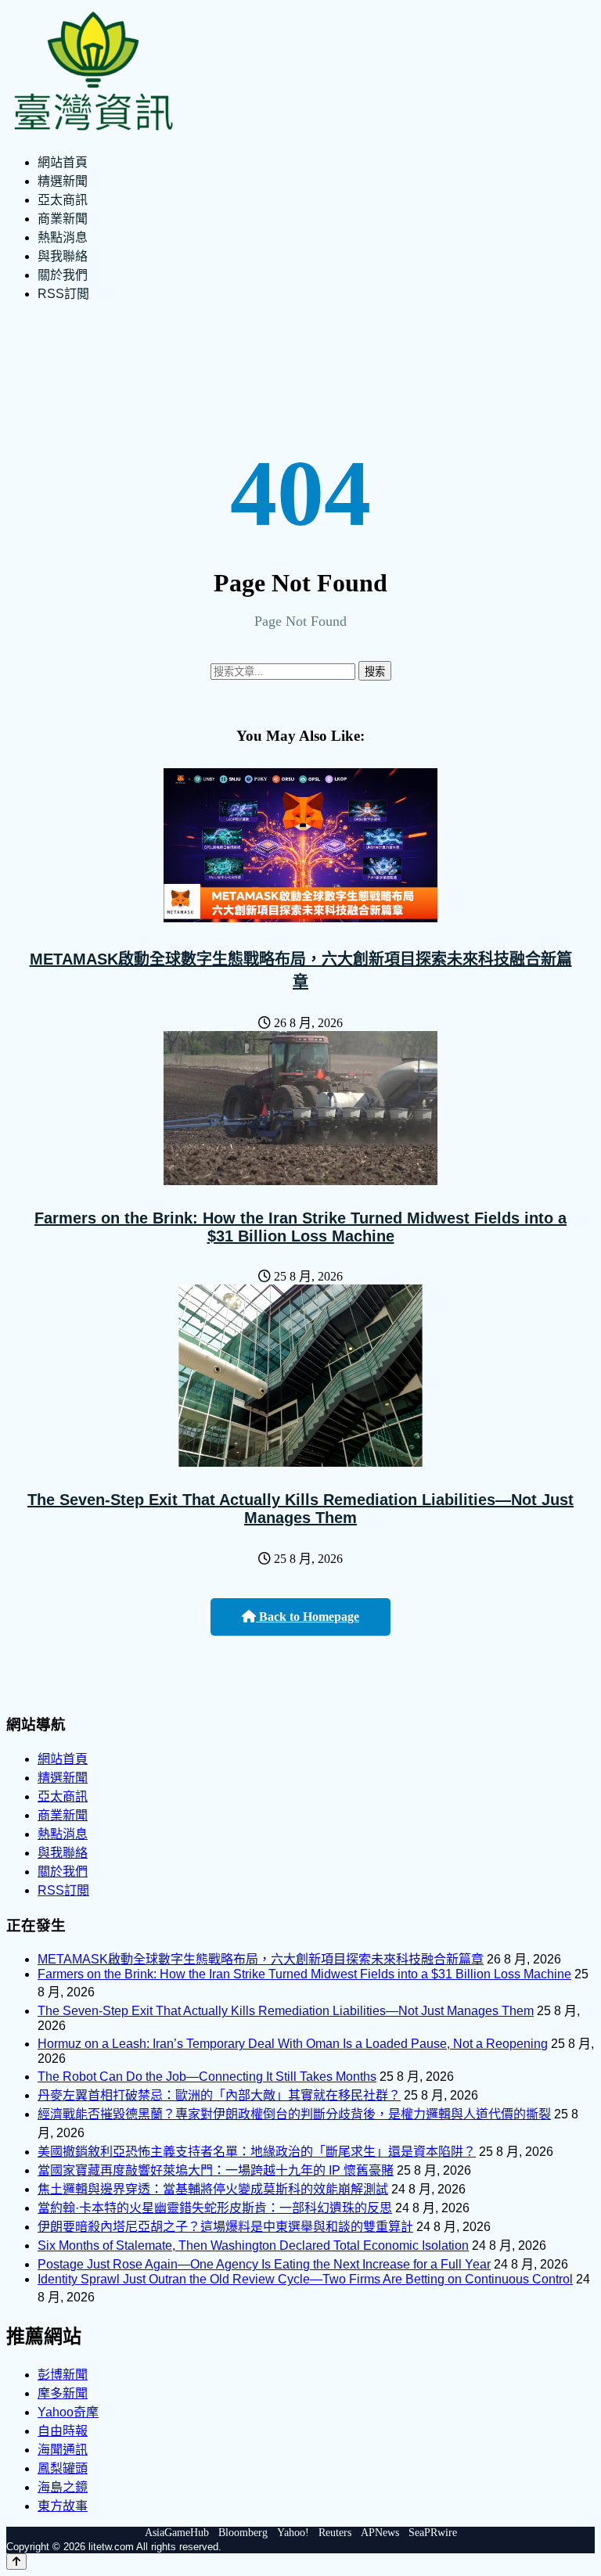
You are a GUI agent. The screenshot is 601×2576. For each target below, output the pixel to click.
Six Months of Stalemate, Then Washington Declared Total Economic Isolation (253, 2245)
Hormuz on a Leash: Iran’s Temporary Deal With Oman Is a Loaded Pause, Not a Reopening (293, 2044)
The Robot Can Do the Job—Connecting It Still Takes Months (207, 2077)
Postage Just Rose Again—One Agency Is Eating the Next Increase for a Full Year (264, 2264)
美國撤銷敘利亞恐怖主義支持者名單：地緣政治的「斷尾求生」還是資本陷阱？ (257, 2152)
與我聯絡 (63, 256)
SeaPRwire (433, 2533)
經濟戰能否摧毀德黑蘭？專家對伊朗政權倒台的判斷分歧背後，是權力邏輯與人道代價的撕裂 (294, 2114)
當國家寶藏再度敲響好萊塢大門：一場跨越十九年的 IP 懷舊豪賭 (216, 2170)
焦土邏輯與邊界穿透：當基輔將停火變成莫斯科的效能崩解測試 (213, 2189)
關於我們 (63, 275)
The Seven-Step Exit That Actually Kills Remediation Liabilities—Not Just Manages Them (300, 1509)
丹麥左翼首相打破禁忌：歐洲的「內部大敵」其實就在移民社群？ (219, 2095)
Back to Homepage (308, 1617)
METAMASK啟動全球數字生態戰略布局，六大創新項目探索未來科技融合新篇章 (261, 1959)
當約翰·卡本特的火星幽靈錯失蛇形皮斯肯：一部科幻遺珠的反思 (215, 2208)
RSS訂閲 (63, 294)
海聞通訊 (63, 2450)
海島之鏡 (63, 2487)
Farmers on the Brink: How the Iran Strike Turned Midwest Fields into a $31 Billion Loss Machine (300, 1227)
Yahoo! (293, 2533)
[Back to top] (16, 2562)
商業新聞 (63, 219)
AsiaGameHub (177, 2533)
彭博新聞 (63, 2375)
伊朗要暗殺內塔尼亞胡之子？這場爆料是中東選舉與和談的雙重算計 (225, 2227)
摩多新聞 (63, 2393)
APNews (380, 2533)
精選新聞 (63, 181)
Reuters (335, 2533)
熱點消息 (63, 237)
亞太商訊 (63, 200)
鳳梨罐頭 (63, 2468)
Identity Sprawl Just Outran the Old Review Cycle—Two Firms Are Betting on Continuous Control (305, 2279)
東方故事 (63, 2506)
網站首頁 (63, 162)
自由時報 (63, 2431)
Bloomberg (243, 2533)
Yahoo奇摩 (68, 2412)
